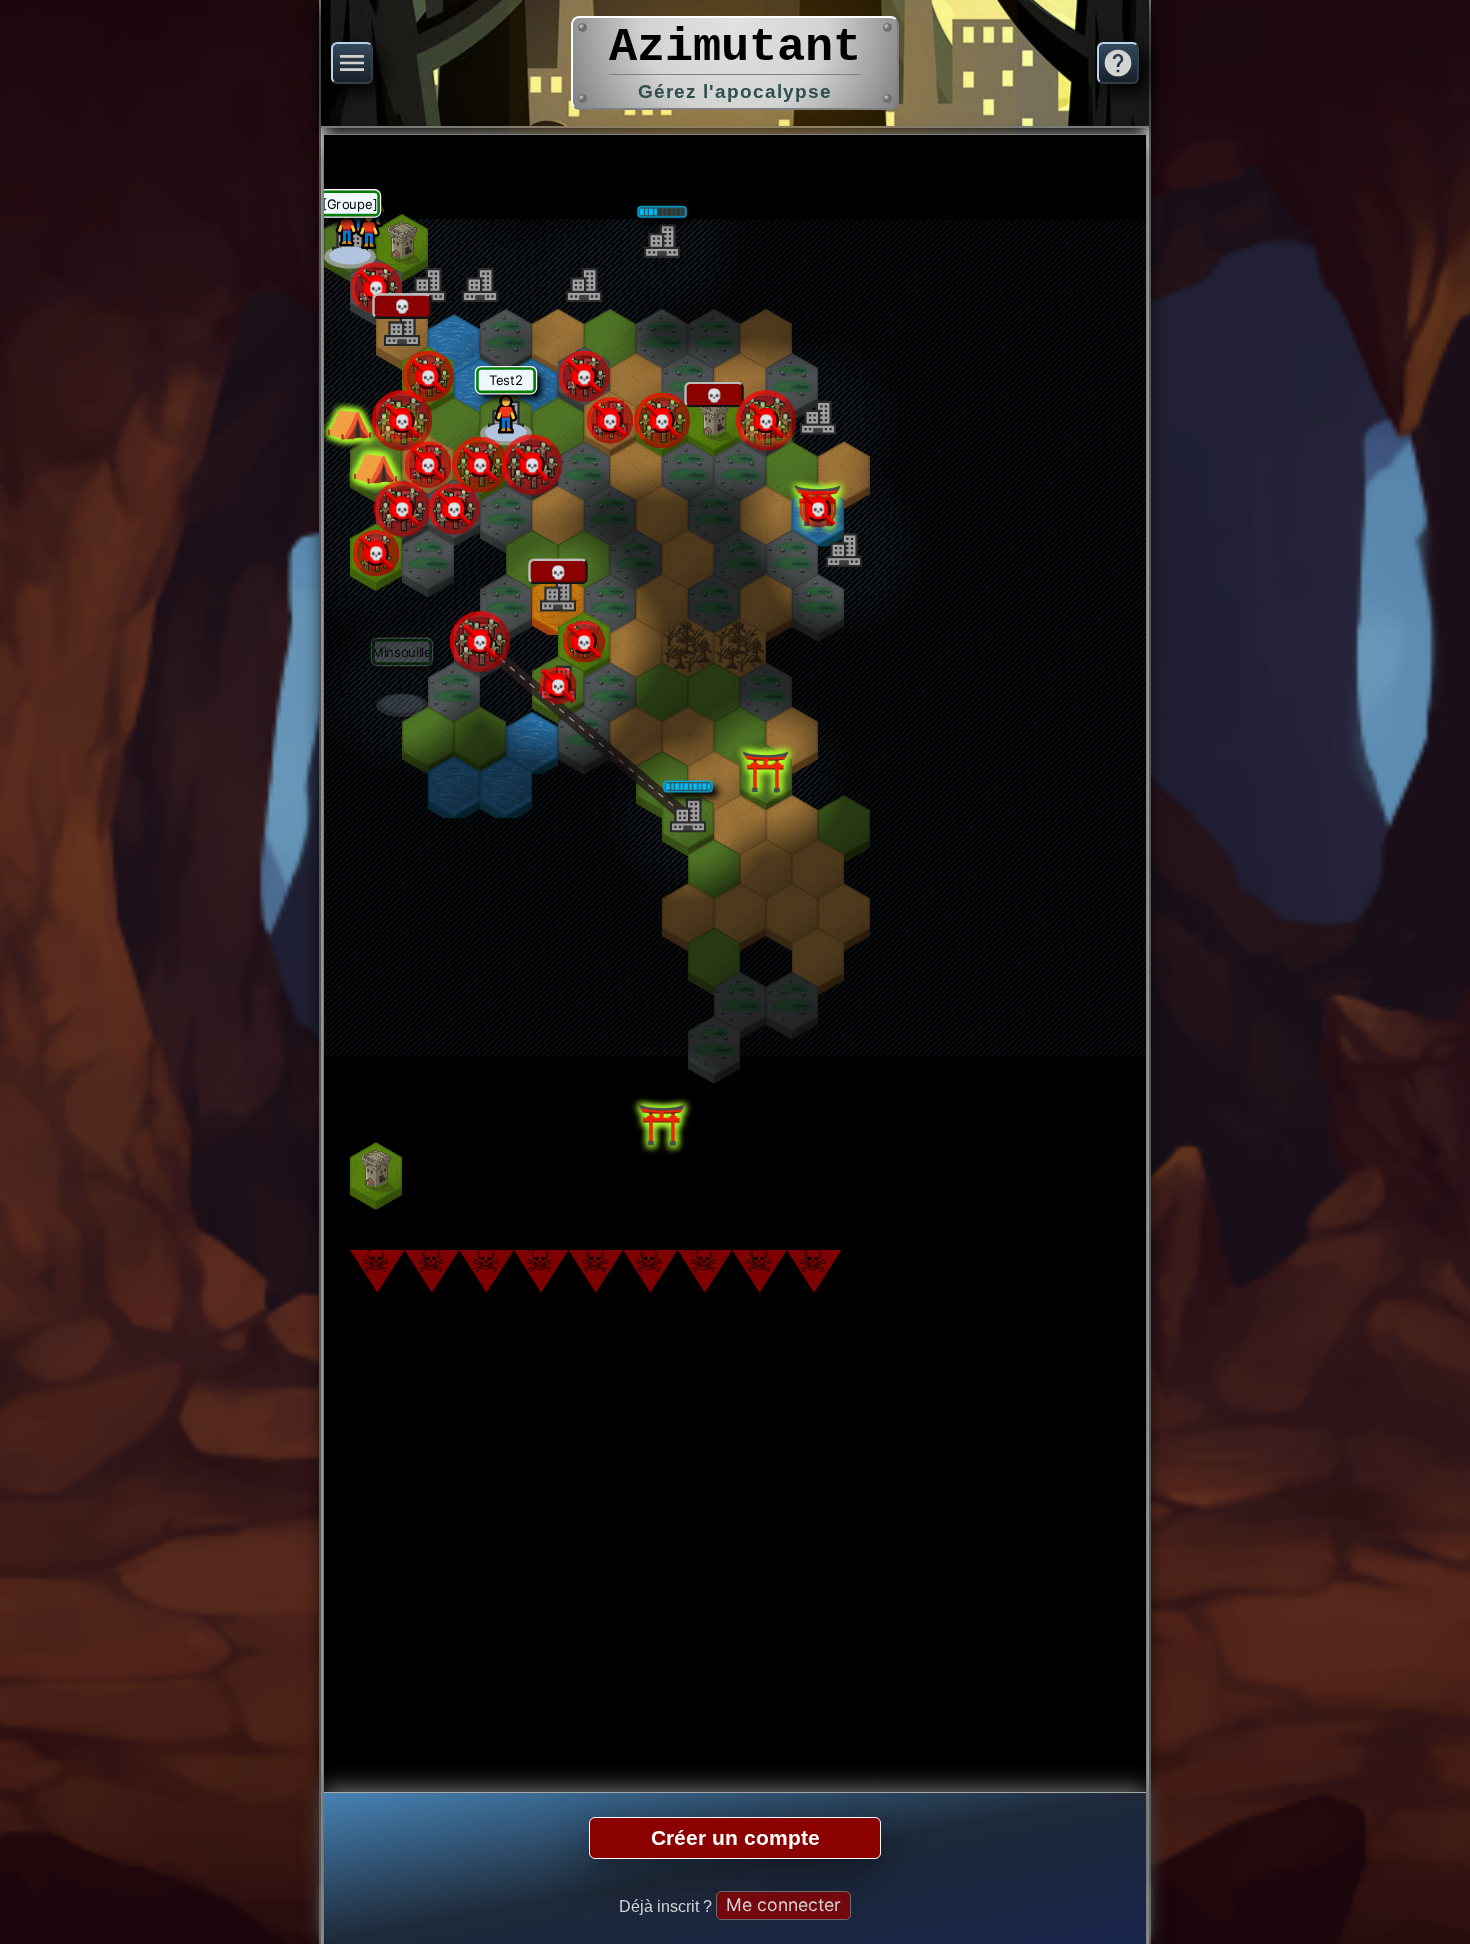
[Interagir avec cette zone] (350, 244)
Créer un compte (735, 1837)
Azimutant (735, 47)
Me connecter (783, 1904)
